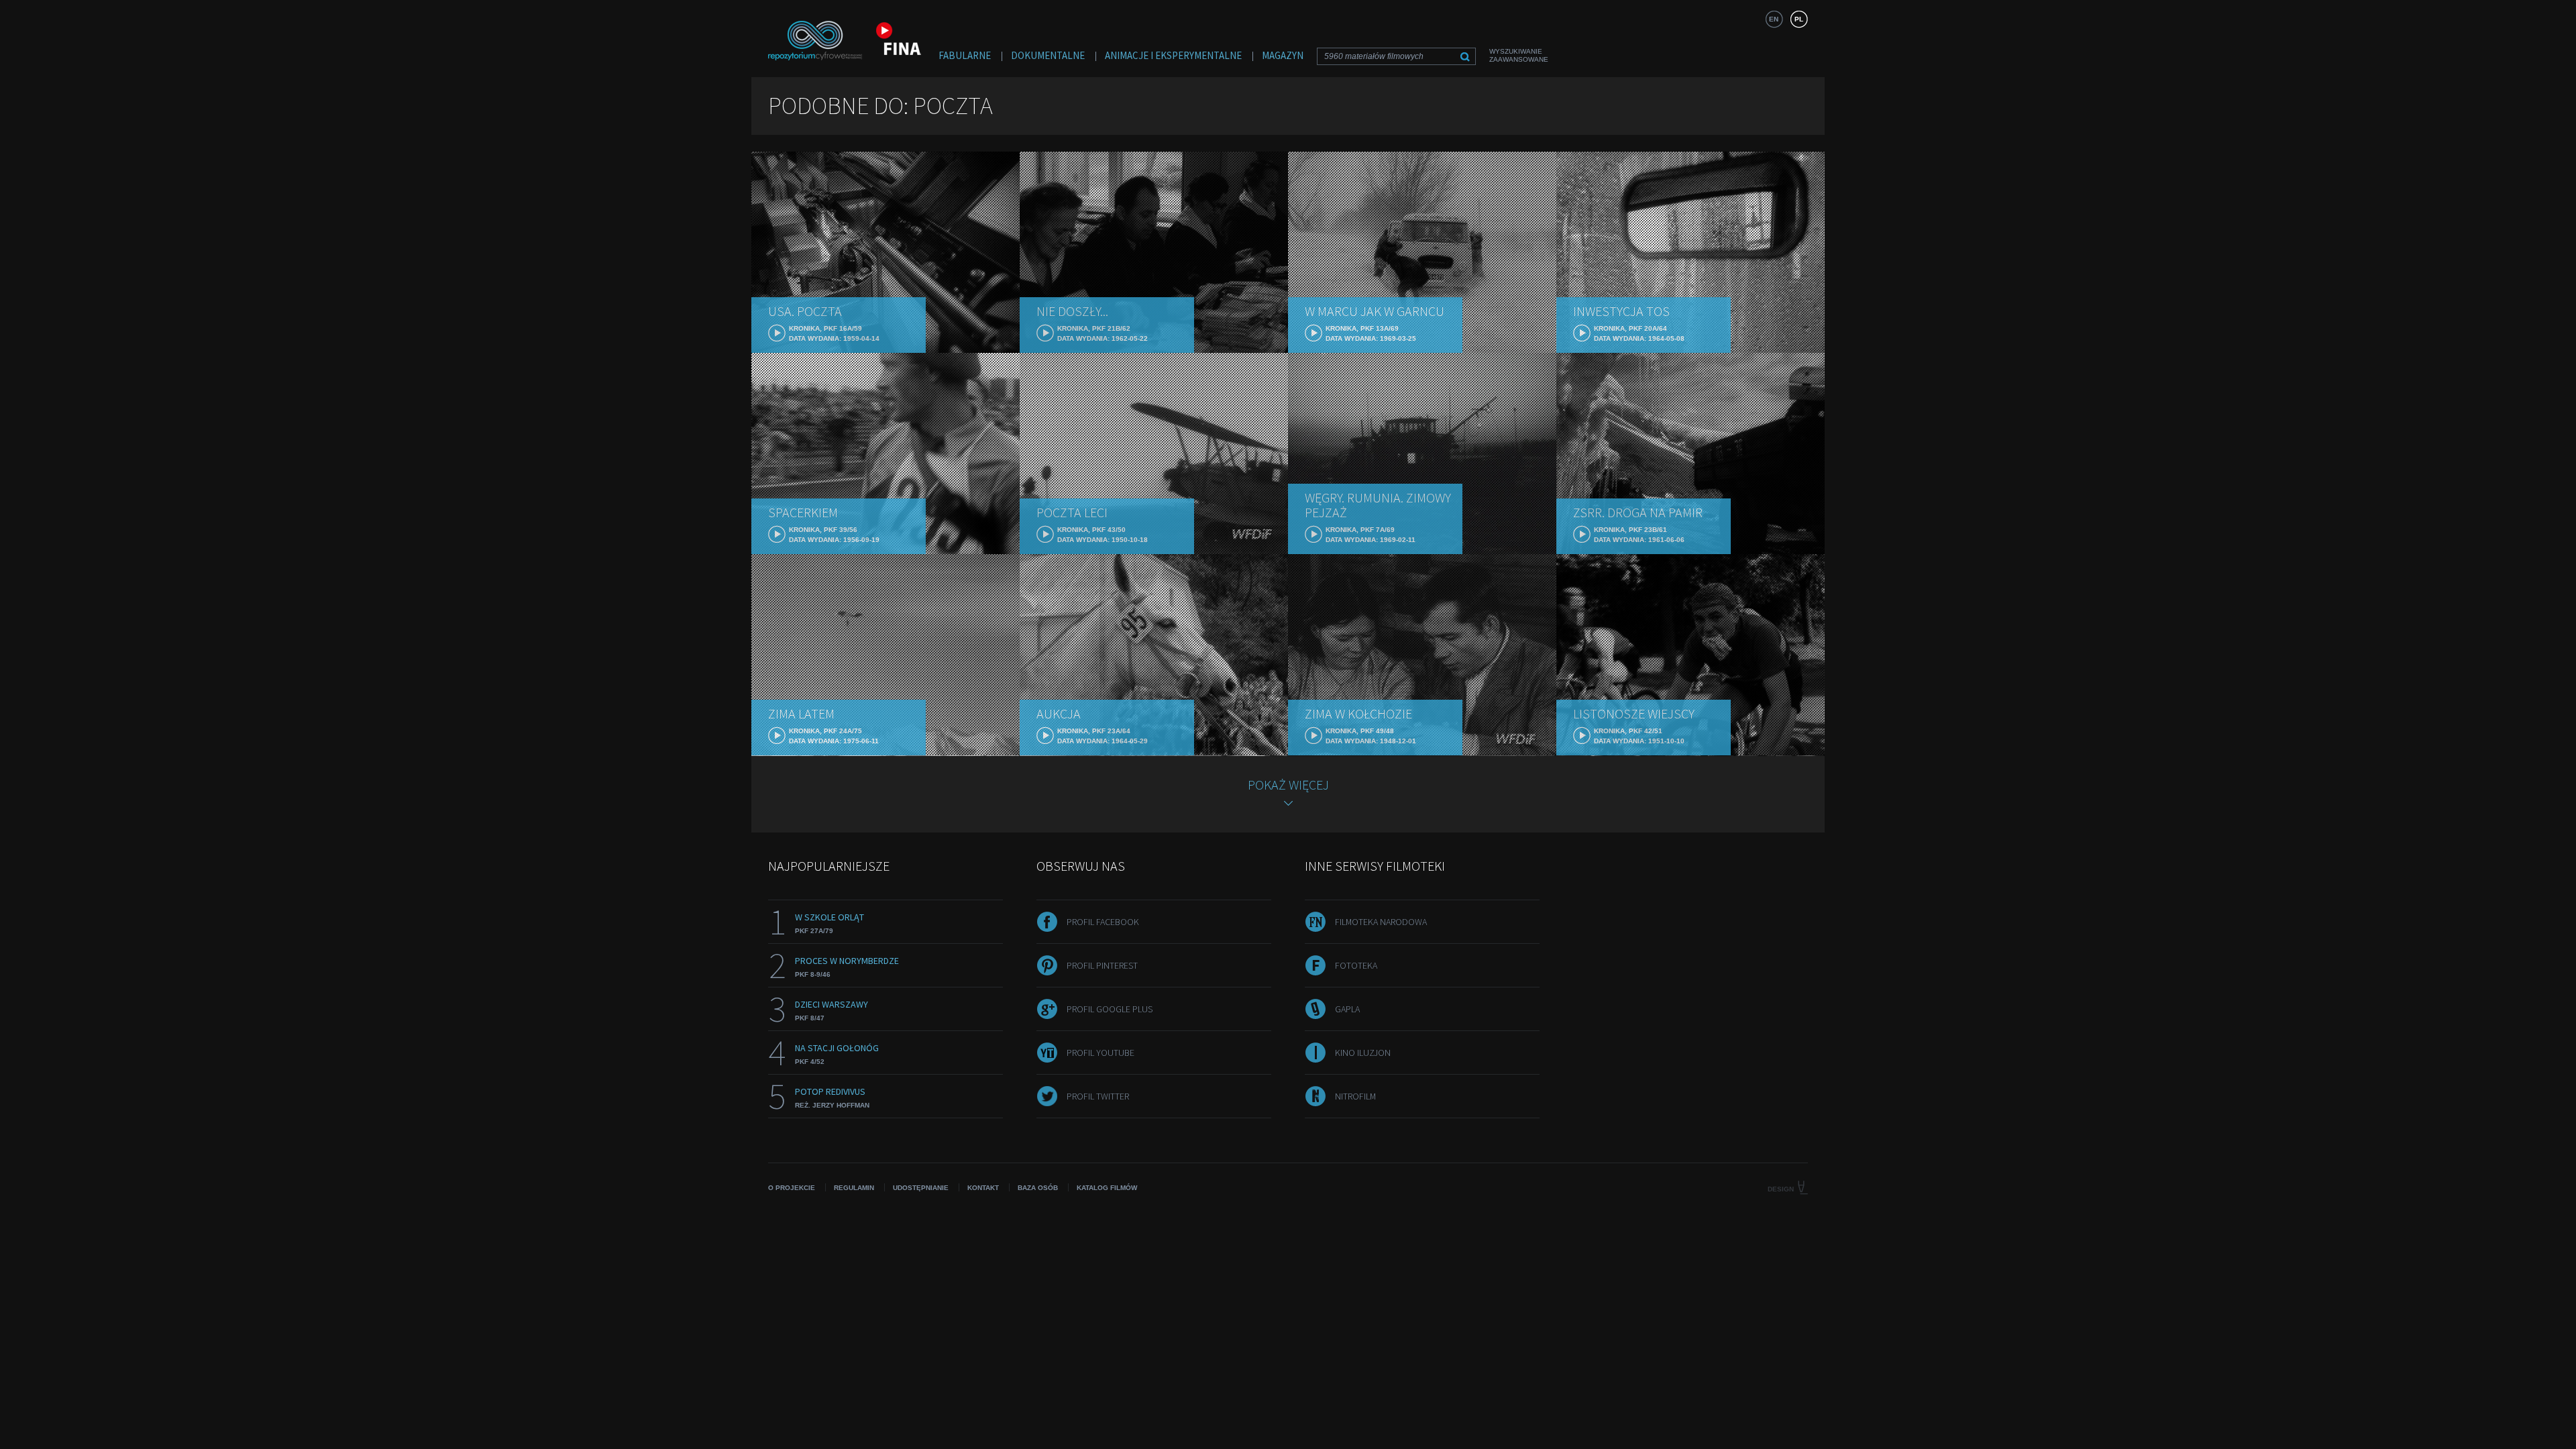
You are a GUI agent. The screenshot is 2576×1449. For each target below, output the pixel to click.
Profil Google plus (1110, 1009)
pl (1799, 19)
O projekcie (792, 1188)
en (1774, 19)
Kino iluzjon (1363, 1053)
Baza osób (1038, 1188)
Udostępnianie (921, 1188)
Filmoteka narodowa (1381, 922)
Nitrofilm (1355, 1096)
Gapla (1347, 1009)
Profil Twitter (1098, 1096)
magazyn (1283, 55)
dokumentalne (1048, 55)
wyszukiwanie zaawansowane (1519, 55)
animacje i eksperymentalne (1173, 55)
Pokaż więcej (1288, 785)
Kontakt (983, 1188)
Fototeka (1356, 965)
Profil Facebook (1103, 922)
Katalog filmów (1107, 1188)
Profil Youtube (1101, 1053)
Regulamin (854, 1188)
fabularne (965, 55)
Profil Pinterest (1102, 965)
